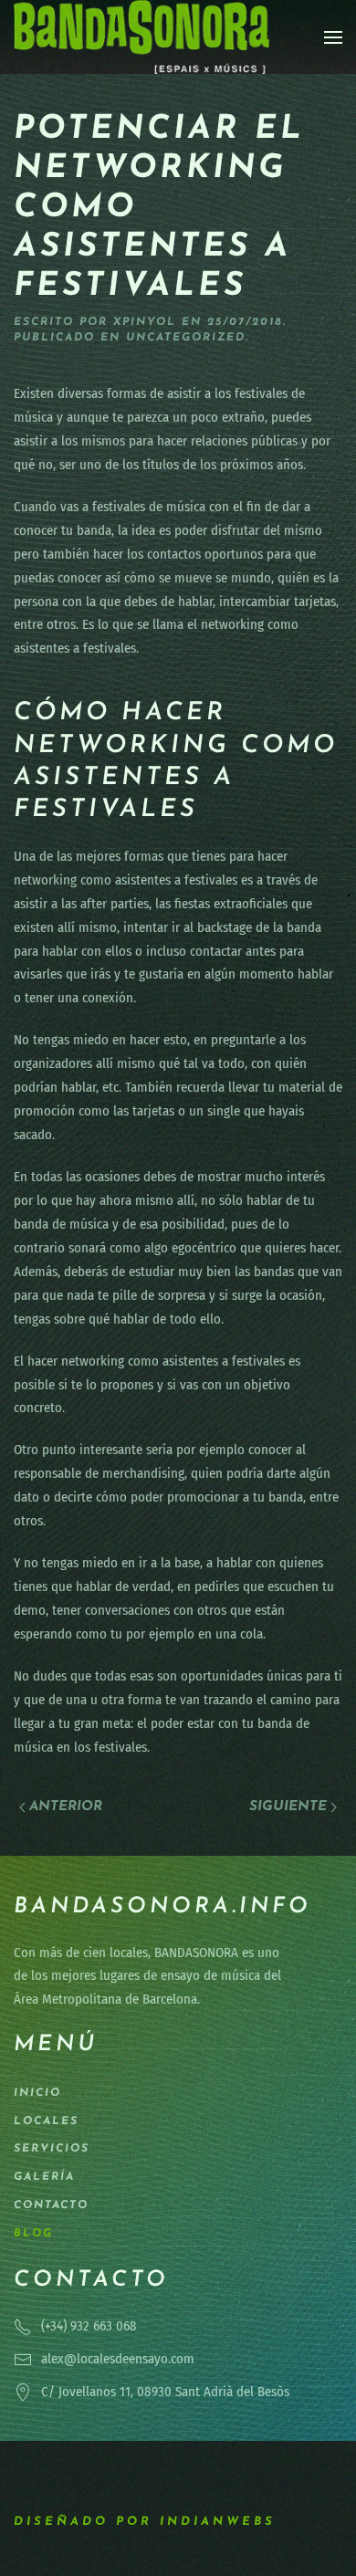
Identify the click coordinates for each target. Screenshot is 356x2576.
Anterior (66, 1807)
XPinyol (145, 322)
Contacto (51, 2205)
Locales (46, 2121)
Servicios (52, 2149)
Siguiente (288, 1807)
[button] (333, 37)
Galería (44, 2177)
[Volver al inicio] (141, 37)
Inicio (37, 2093)
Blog (33, 2234)
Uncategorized (186, 338)
